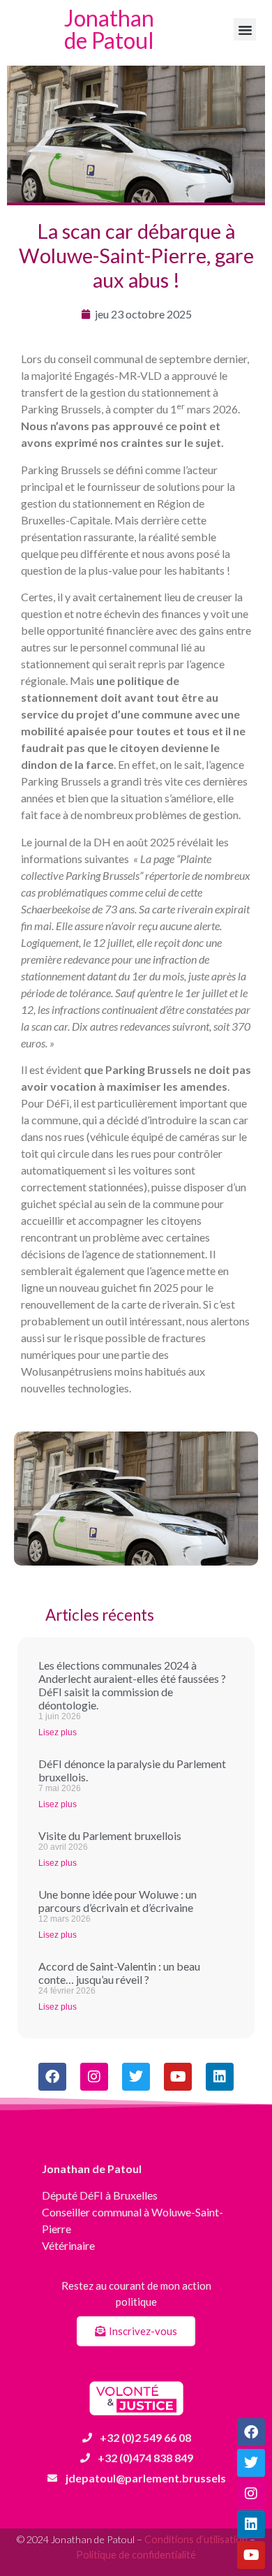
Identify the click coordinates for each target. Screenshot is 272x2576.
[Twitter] (251, 2463)
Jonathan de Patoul (109, 29)
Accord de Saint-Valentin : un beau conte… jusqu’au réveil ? (119, 1973)
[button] (245, 29)
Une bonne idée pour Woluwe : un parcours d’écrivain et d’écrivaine (118, 1901)
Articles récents (100, 1615)
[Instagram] (251, 2494)
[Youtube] (251, 2555)
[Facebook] (251, 2432)
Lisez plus (58, 1732)
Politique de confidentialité (136, 2555)
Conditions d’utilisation (196, 2539)
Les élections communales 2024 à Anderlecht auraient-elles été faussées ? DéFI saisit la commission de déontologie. (132, 1685)
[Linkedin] (251, 2524)
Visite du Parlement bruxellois (110, 1835)
